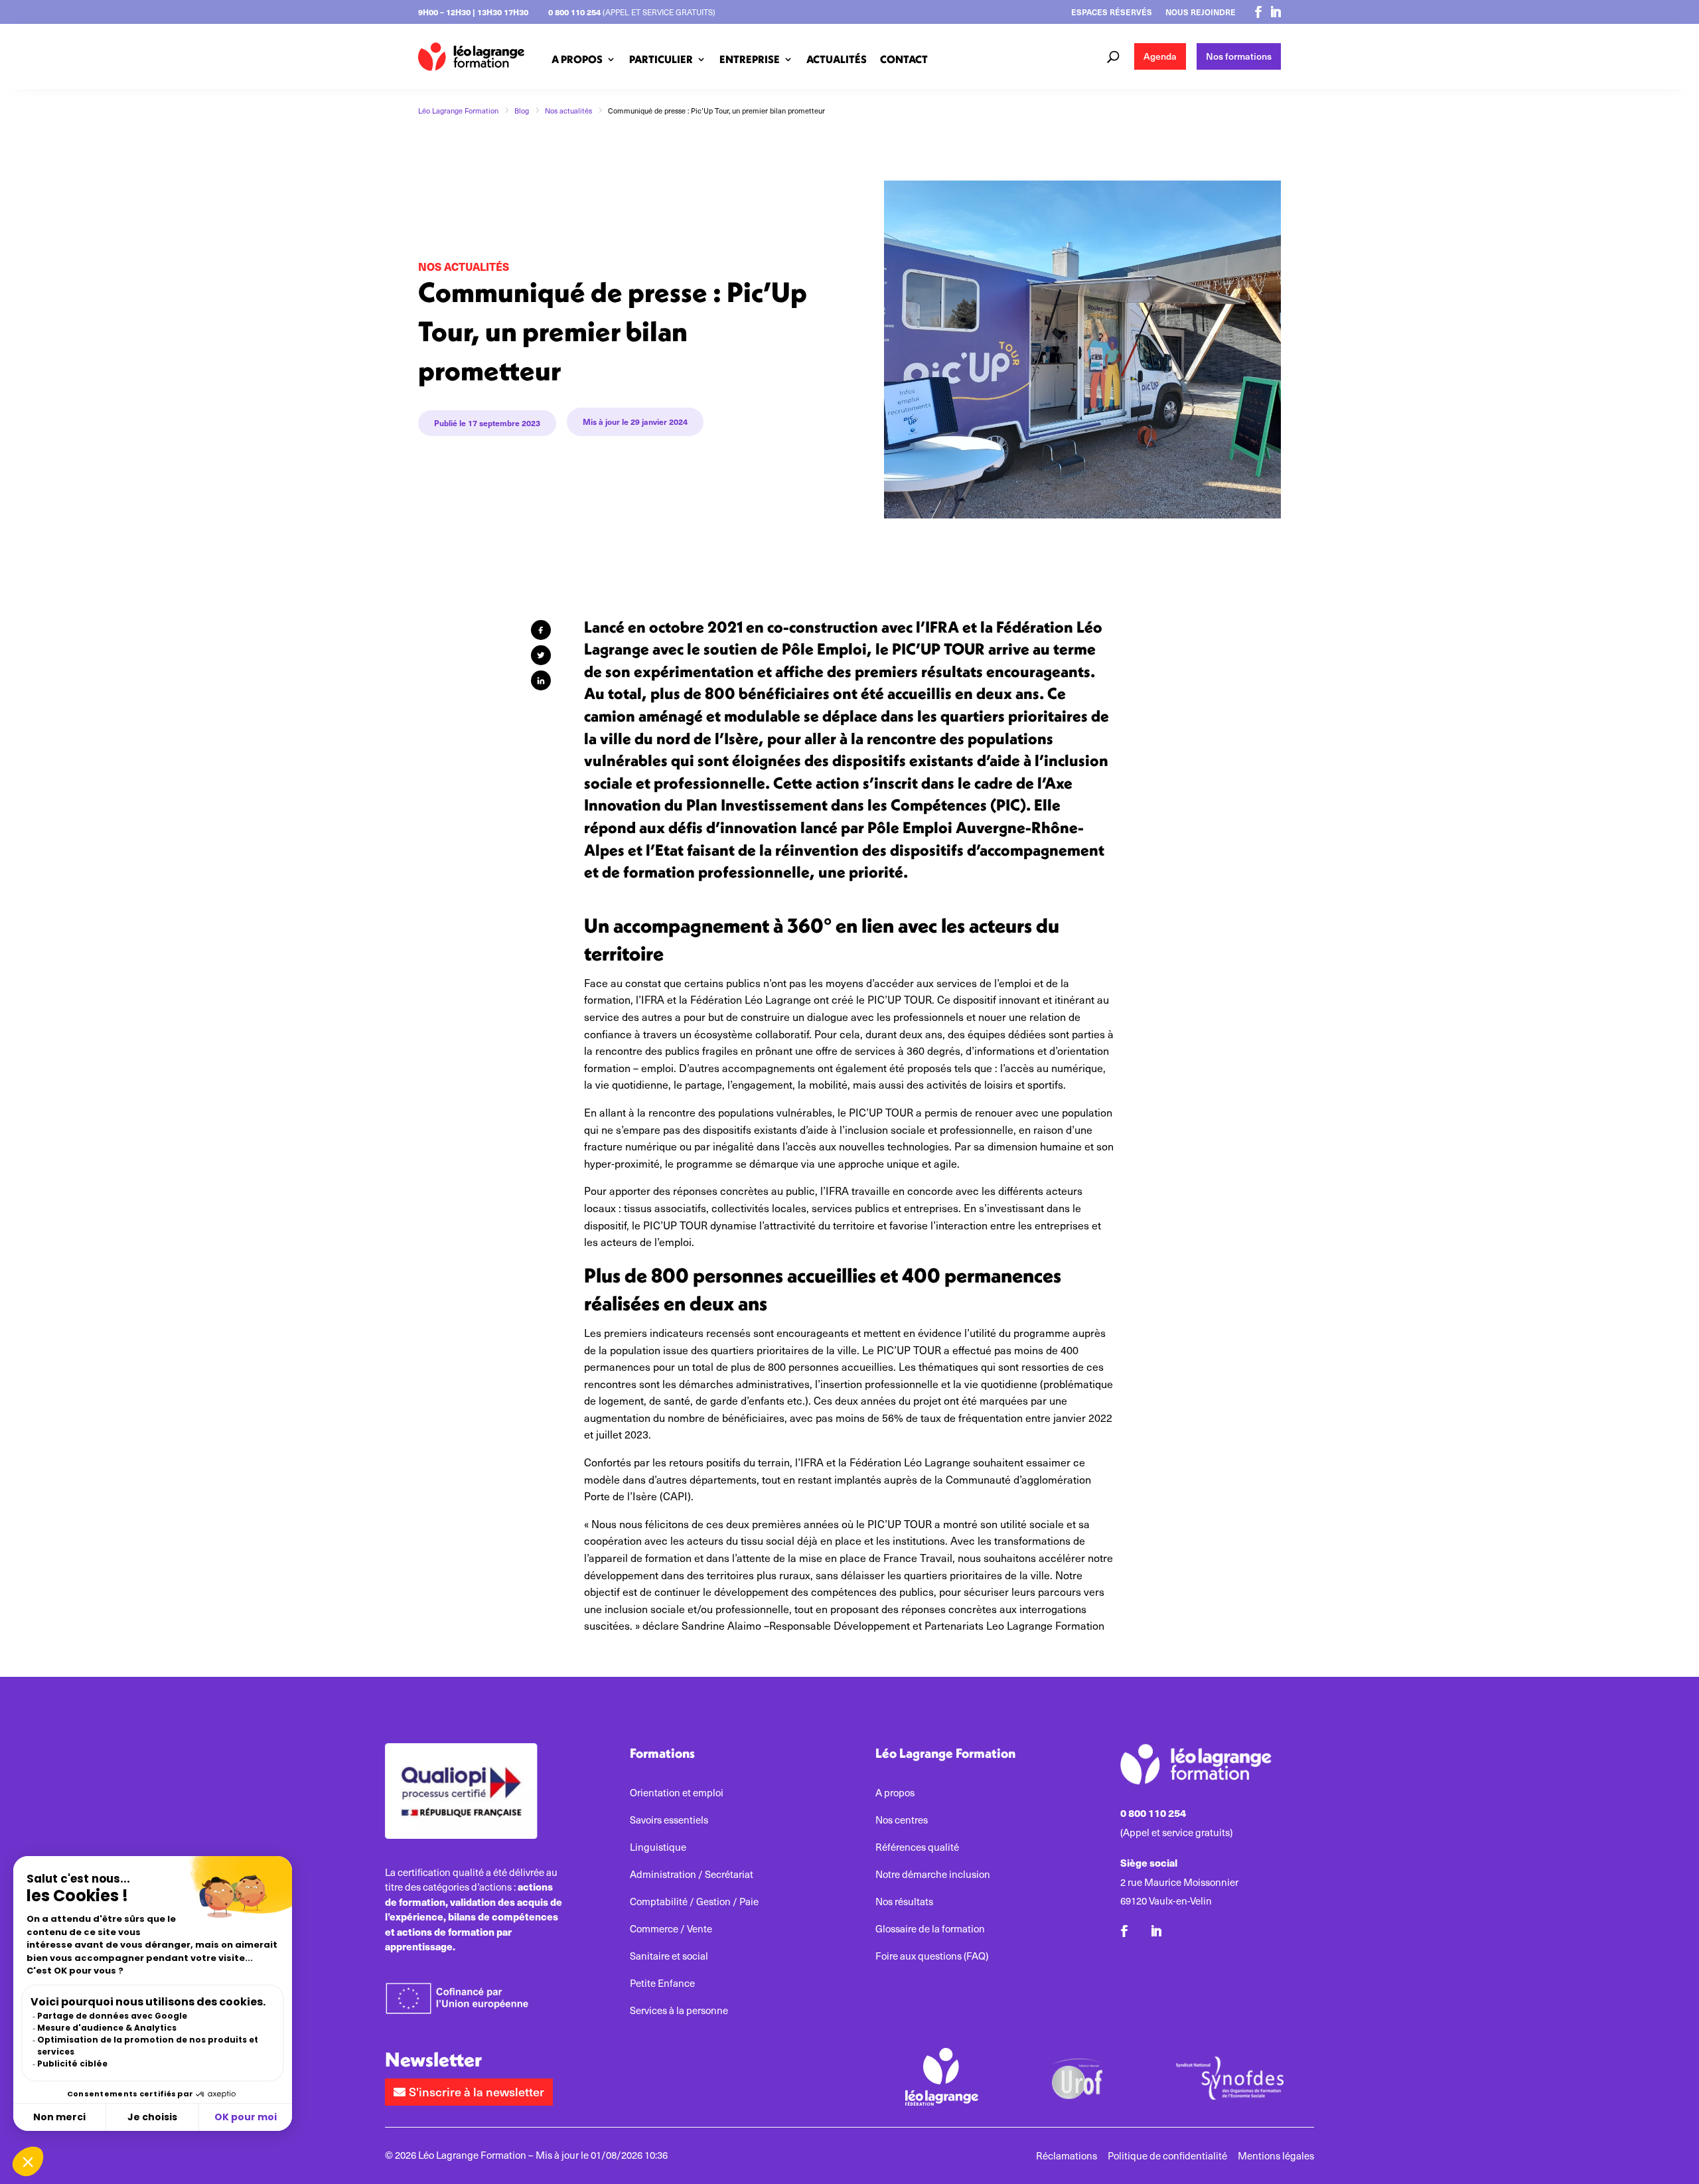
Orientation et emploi (677, 1793)
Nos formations (1239, 56)
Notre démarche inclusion (933, 1874)
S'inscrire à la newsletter (477, 2091)
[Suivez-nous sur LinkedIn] (1276, 12)
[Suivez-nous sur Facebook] (1258, 12)
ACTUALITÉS (837, 59)
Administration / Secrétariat (692, 1874)
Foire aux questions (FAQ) (932, 1956)
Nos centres (902, 1820)
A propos (895, 1793)
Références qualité (917, 1847)
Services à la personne (679, 2010)
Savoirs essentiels (669, 1820)
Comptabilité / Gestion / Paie (694, 1902)
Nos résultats (904, 1902)
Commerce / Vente (671, 1929)
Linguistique (658, 1847)
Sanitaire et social (669, 1956)
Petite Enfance (662, 1983)
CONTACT (904, 59)
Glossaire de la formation (930, 1929)
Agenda (1160, 56)
